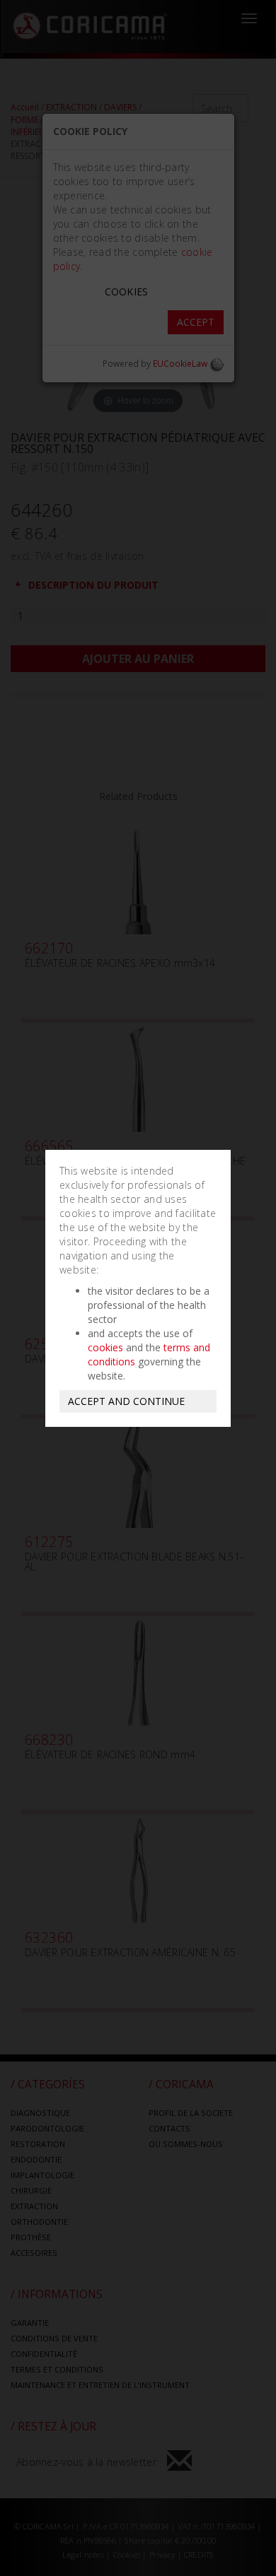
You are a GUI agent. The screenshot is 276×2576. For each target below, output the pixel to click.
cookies (105, 1347)
